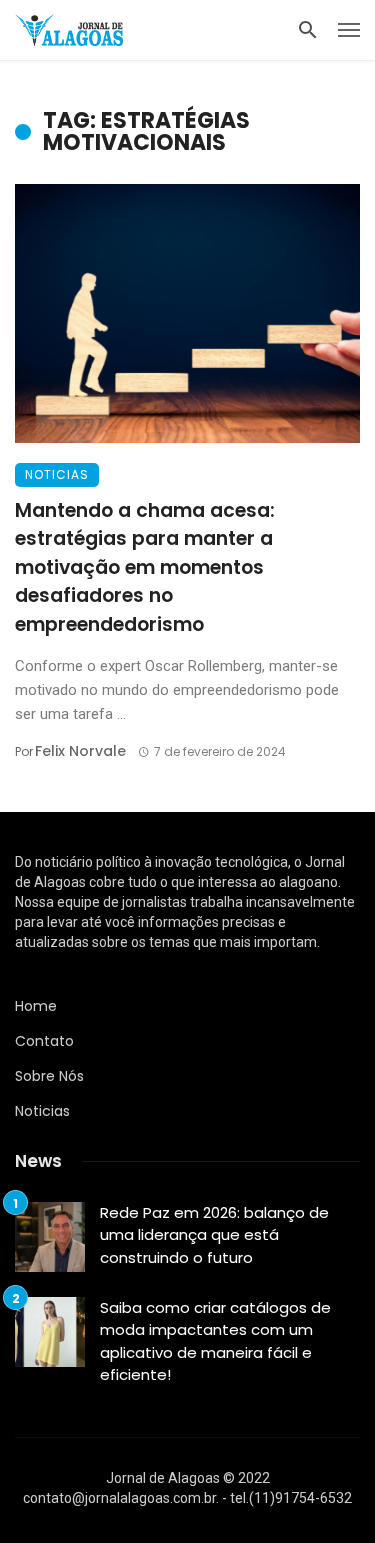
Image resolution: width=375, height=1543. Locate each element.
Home (36, 1006)
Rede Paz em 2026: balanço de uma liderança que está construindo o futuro (214, 1235)
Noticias (57, 474)
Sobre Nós (49, 1076)
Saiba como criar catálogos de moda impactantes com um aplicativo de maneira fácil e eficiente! (215, 1341)
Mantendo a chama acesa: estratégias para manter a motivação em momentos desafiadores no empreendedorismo (145, 567)
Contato (44, 1041)
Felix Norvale (80, 751)
